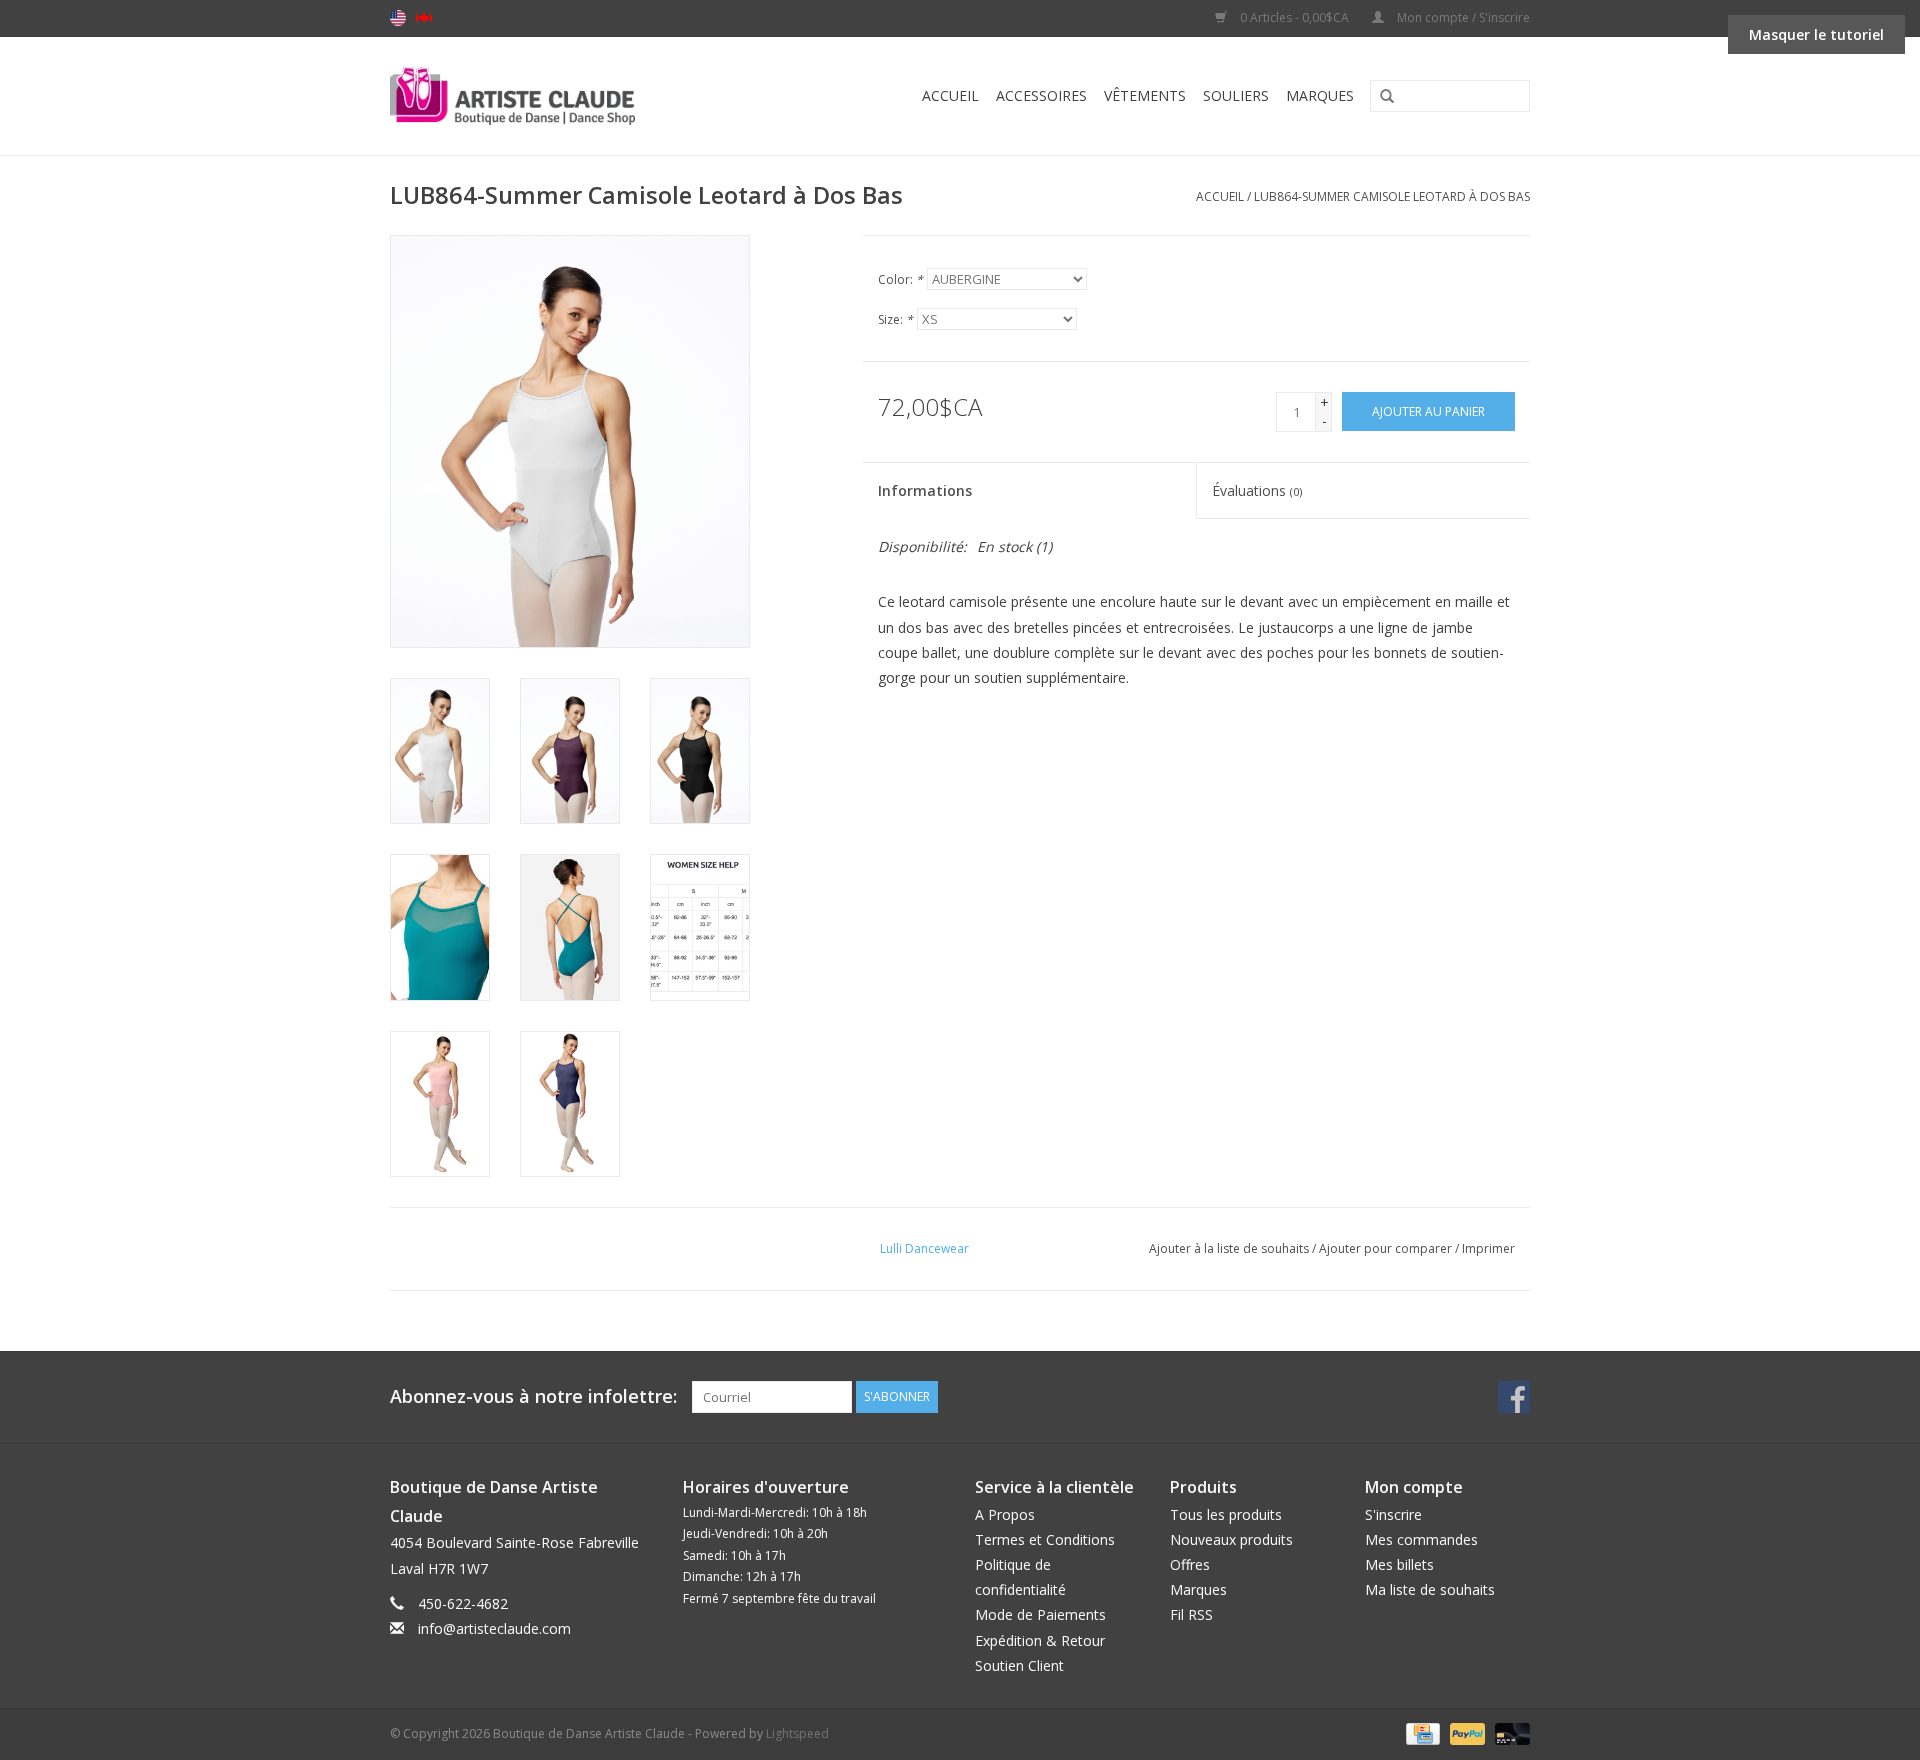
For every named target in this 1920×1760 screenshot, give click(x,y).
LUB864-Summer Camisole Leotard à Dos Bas (1392, 196)
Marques (1320, 95)
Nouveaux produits (1231, 1539)
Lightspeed (797, 1733)
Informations (925, 490)
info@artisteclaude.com (494, 1628)
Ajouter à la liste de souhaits (1229, 1248)
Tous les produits (1226, 1514)
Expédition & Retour (1040, 1640)
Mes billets (1399, 1564)
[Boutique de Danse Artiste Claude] (552, 96)
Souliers (1236, 95)
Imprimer (1488, 1248)
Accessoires (1041, 95)
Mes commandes (1421, 1539)
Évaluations (1257, 490)
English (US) (398, 18)
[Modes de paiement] (1421, 1732)
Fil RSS (1191, 1614)
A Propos (1005, 1514)
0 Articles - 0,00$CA (1294, 17)
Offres (1190, 1564)
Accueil (950, 95)
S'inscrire (1393, 1514)
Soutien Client (1019, 1665)
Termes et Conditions (1045, 1539)
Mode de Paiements (1040, 1614)
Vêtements (1145, 95)
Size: (895, 319)
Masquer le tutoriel (1816, 34)
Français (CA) (424, 18)
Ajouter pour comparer (1387, 1248)
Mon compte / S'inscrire (1462, 17)
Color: (900, 279)
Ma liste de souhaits (1430, 1589)
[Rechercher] (1380, 97)
